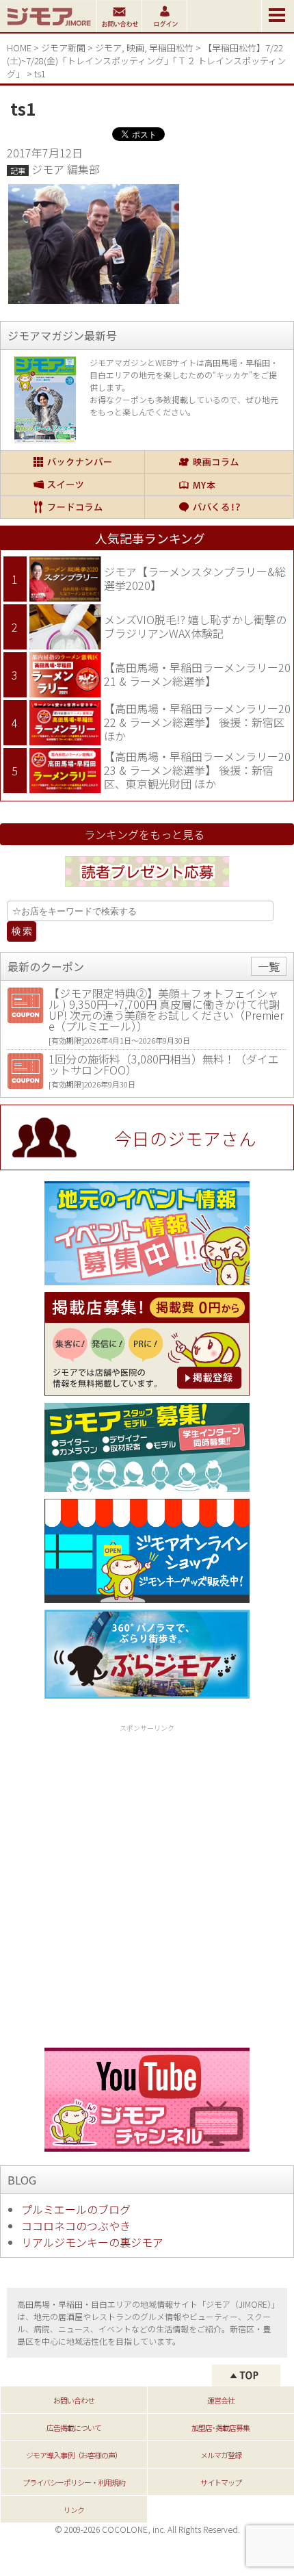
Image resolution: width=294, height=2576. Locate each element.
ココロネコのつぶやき (76, 2226)
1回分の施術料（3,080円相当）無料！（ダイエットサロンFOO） (164, 1064)
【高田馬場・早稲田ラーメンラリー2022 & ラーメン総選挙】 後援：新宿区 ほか (197, 722)
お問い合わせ (74, 2400)
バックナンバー (72, 462)
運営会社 (221, 2400)
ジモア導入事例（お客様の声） (74, 2455)
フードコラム (72, 507)
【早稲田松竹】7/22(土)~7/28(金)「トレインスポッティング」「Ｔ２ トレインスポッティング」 (146, 61)
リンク (74, 2510)
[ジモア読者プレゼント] (147, 889)
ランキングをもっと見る (144, 834)
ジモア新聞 (63, 48)
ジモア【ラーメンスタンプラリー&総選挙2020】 (195, 578)
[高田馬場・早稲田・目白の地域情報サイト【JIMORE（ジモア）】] (48, 27)
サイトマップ (221, 2482)
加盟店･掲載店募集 (220, 2427)
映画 (135, 48)
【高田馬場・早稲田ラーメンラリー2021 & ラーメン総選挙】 (197, 674)
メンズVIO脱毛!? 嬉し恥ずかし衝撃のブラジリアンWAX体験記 (195, 626)
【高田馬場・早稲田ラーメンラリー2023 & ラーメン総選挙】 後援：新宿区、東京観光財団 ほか (197, 770)
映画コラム (218, 462)
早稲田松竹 (171, 48)
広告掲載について (74, 2427)
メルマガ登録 (221, 2455)
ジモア (108, 48)
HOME (19, 48)
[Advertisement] (147, 1883)
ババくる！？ (218, 507)
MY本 (218, 485)
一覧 (269, 966)
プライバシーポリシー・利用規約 (74, 2482)
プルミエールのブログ (76, 2209)
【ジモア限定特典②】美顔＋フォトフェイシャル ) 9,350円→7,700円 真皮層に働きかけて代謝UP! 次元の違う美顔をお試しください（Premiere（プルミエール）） (166, 1009)
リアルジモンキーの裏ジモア (92, 2242)
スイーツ (72, 485)
